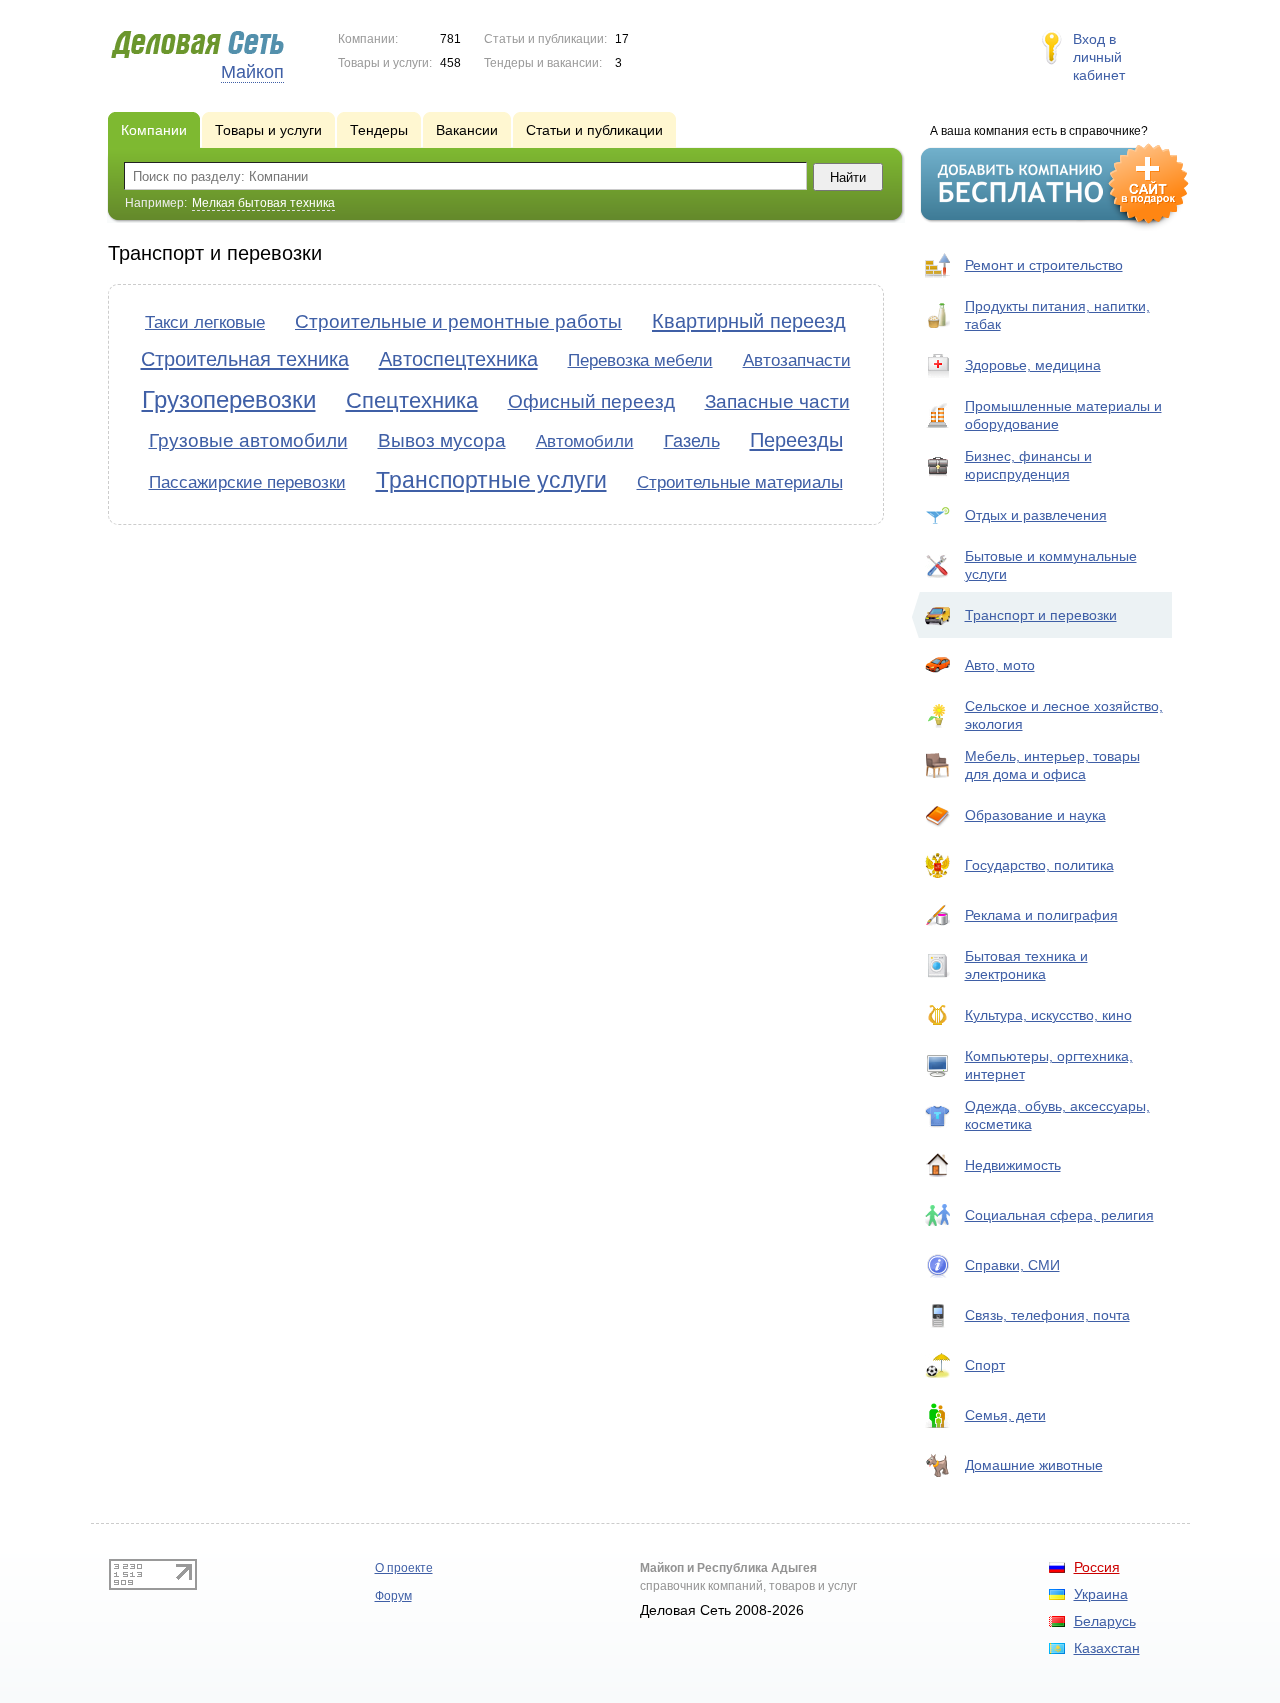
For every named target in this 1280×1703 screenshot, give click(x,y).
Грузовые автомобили (248, 440)
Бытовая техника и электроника (1026, 965)
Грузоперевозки (229, 399)
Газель (692, 441)
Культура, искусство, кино (1048, 1015)
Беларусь (1105, 1621)
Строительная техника (245, 359)
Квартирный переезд (749, 321)
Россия (1097, 1567)
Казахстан (1107, 1648)
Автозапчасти (797, 360)
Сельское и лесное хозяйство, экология (1064, 715)
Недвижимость (1013, 1165)
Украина (1101, 1594)
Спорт (985, 1365)
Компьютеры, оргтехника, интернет (1049, 1065)
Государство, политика (1039, 865)
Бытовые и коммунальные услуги (1051, 565)
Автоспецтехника (458, 359)
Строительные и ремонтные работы (458, 321)
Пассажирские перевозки (247, 482)
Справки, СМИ (1012, 1265)
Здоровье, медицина (1033, 365)
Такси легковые (205, 322)
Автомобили (585, 441)
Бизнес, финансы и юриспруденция (1028, 465)
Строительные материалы (740, 482)
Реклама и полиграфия (1041, 915)
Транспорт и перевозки (1041, 615)
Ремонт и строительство (1044, 265)
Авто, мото (1000, 665)
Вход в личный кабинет (1099, 57)
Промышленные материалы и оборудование (1063, 415)
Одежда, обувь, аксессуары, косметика (1057, 1115)
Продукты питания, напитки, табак (1057, 315)
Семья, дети (1005, 1415)
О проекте (404, 1568)
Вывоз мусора (442, 440)
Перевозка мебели (640, 360)
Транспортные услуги (491, 480)
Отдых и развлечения (1036, 515)
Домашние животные (1034, 1465)
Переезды (796, 440)
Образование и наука (1035, 815)
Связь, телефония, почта (1047, 1315)
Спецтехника (412, 400)
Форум (393, 1596)
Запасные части (777, 401)
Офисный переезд (591, 401)
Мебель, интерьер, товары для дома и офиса (1052, 765)
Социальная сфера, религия (1059, 1215)
